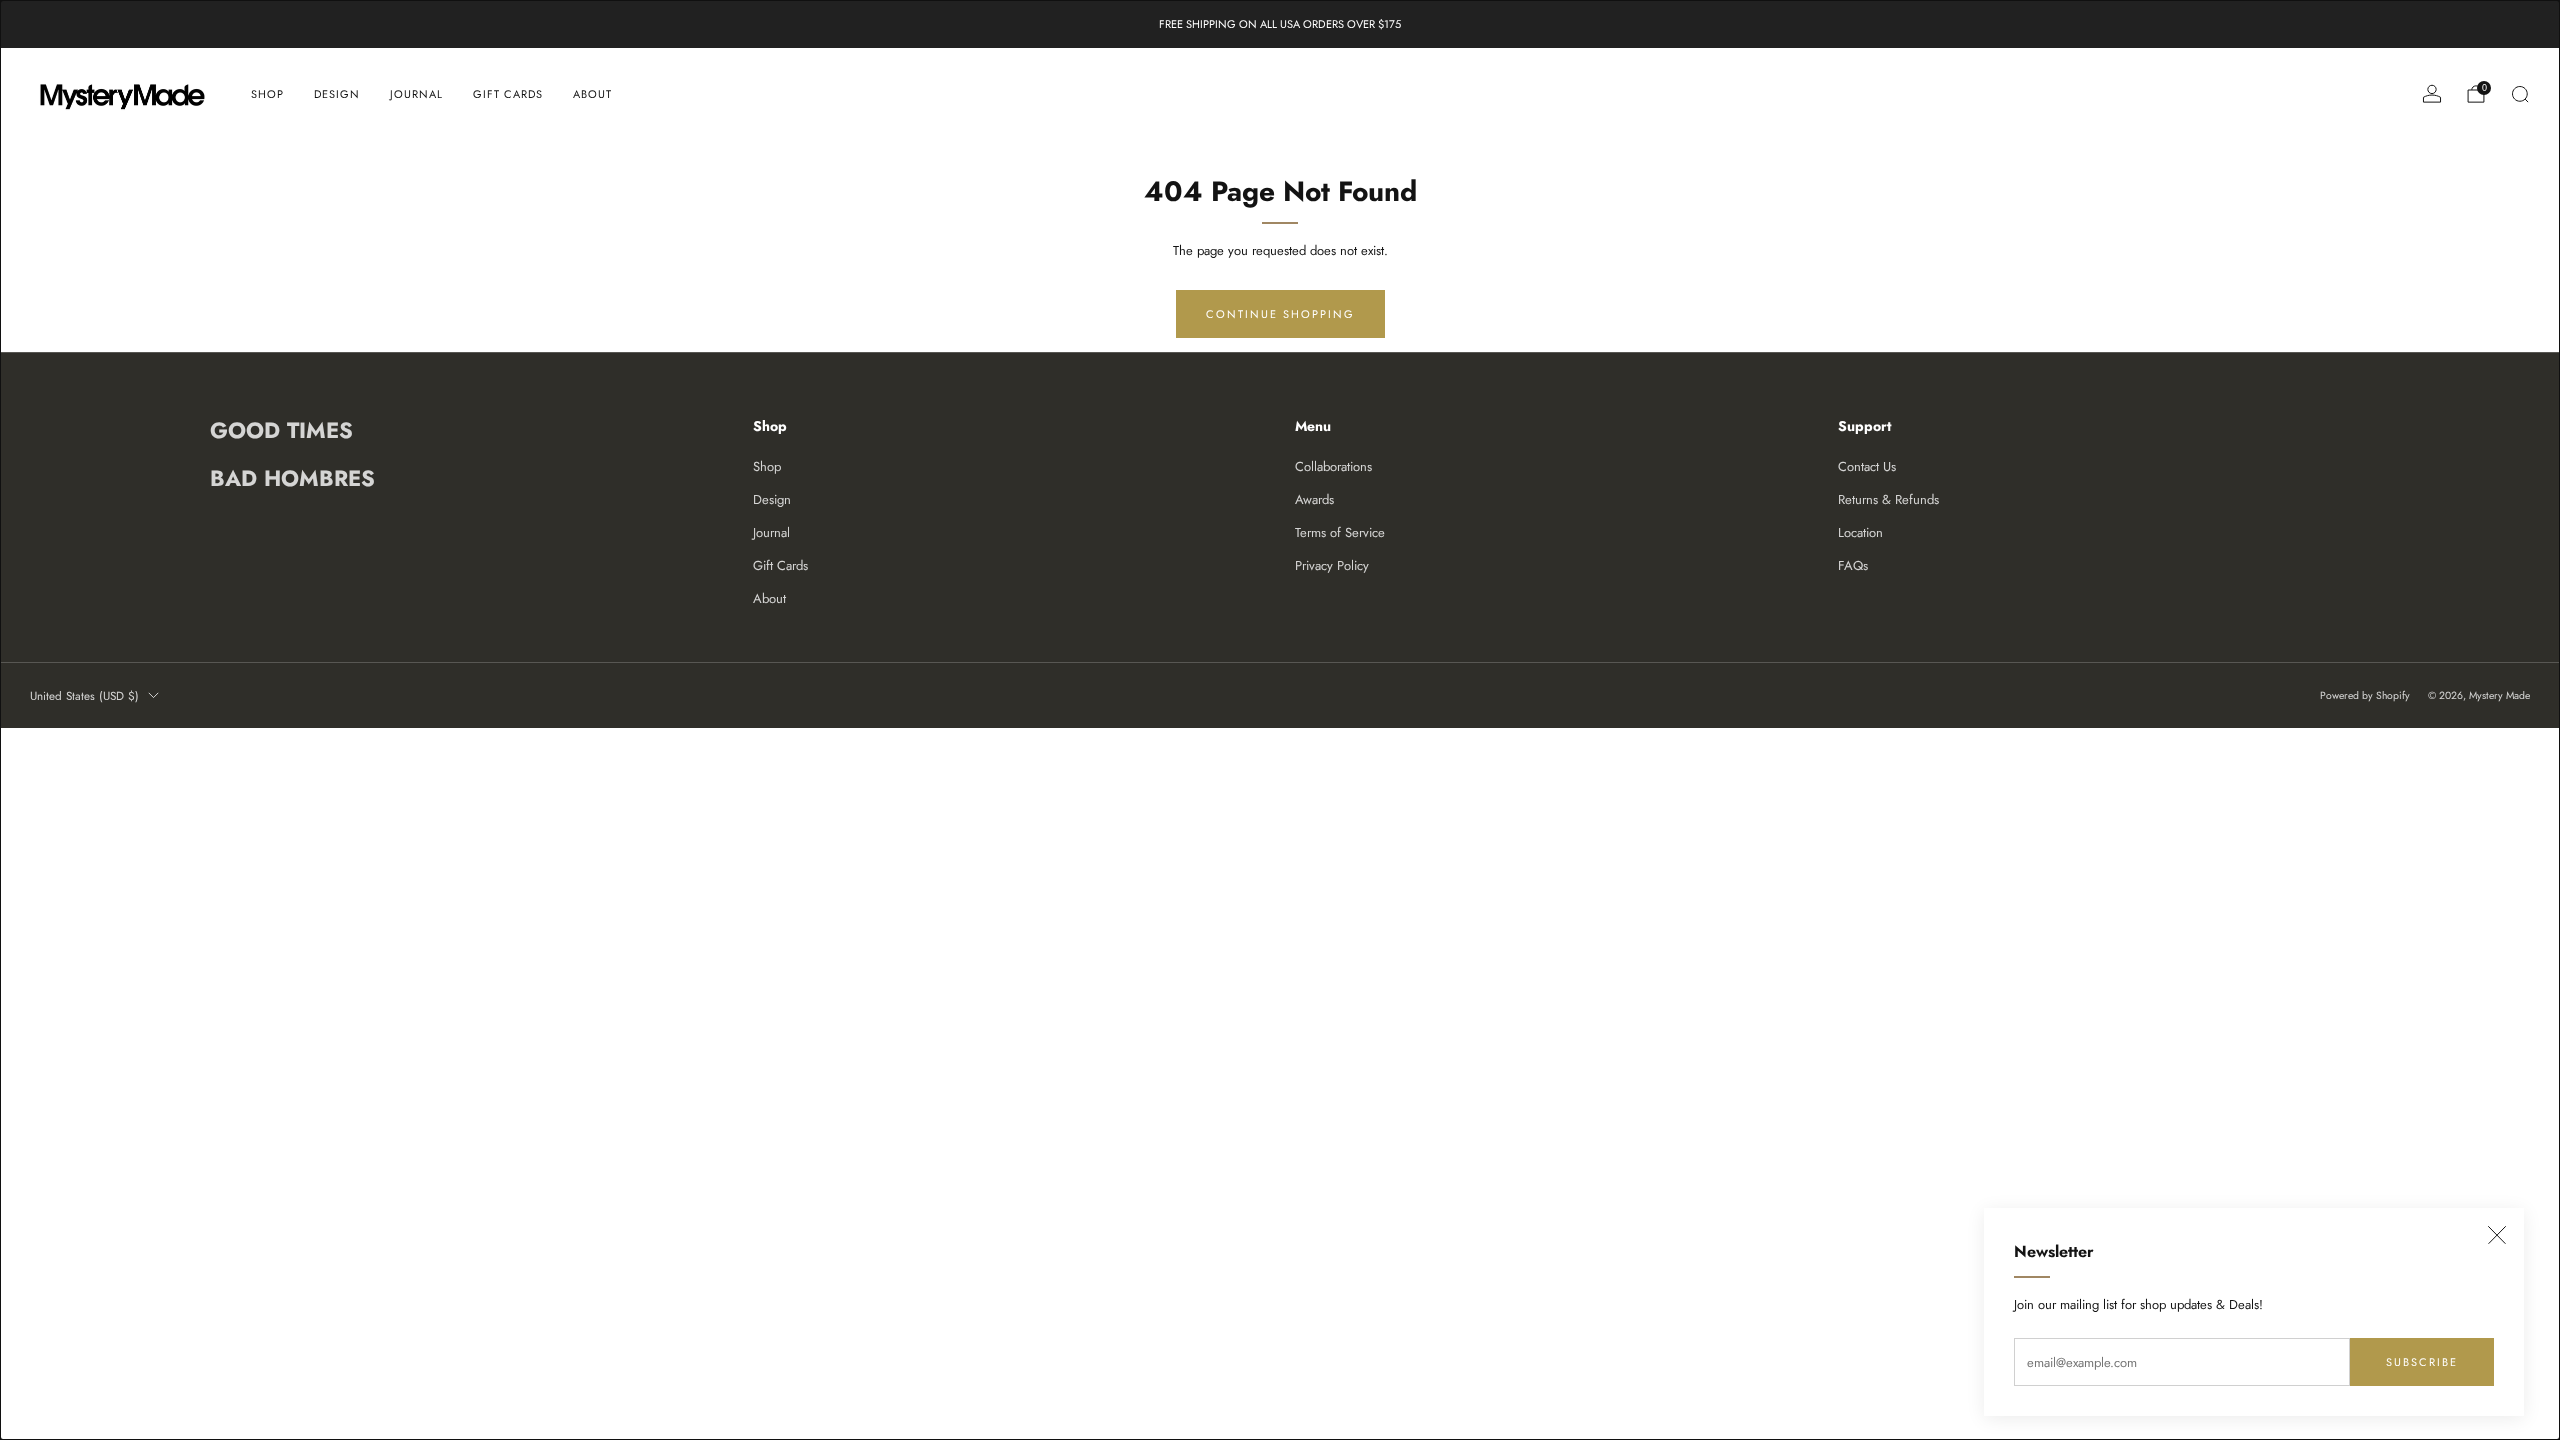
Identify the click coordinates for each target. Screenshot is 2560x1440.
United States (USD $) (84, 695)
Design (337, 94)
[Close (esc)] (2497, 1235)
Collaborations (1333, 466)
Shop (267, 94)
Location (1860, 532)
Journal (416, 94)
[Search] (2520, 94)
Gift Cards (508, 94)
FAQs (1853, 565)
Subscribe (2422, 1362)
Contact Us (1867, 466)
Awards (1314, 499)
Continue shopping (1280, 314)
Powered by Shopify (2365, 695)
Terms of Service (1340, 532)
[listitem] (1280, 24)
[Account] (2432, 94)
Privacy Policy (1332, 565)
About (592, 94)
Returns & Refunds (1888, 499)
